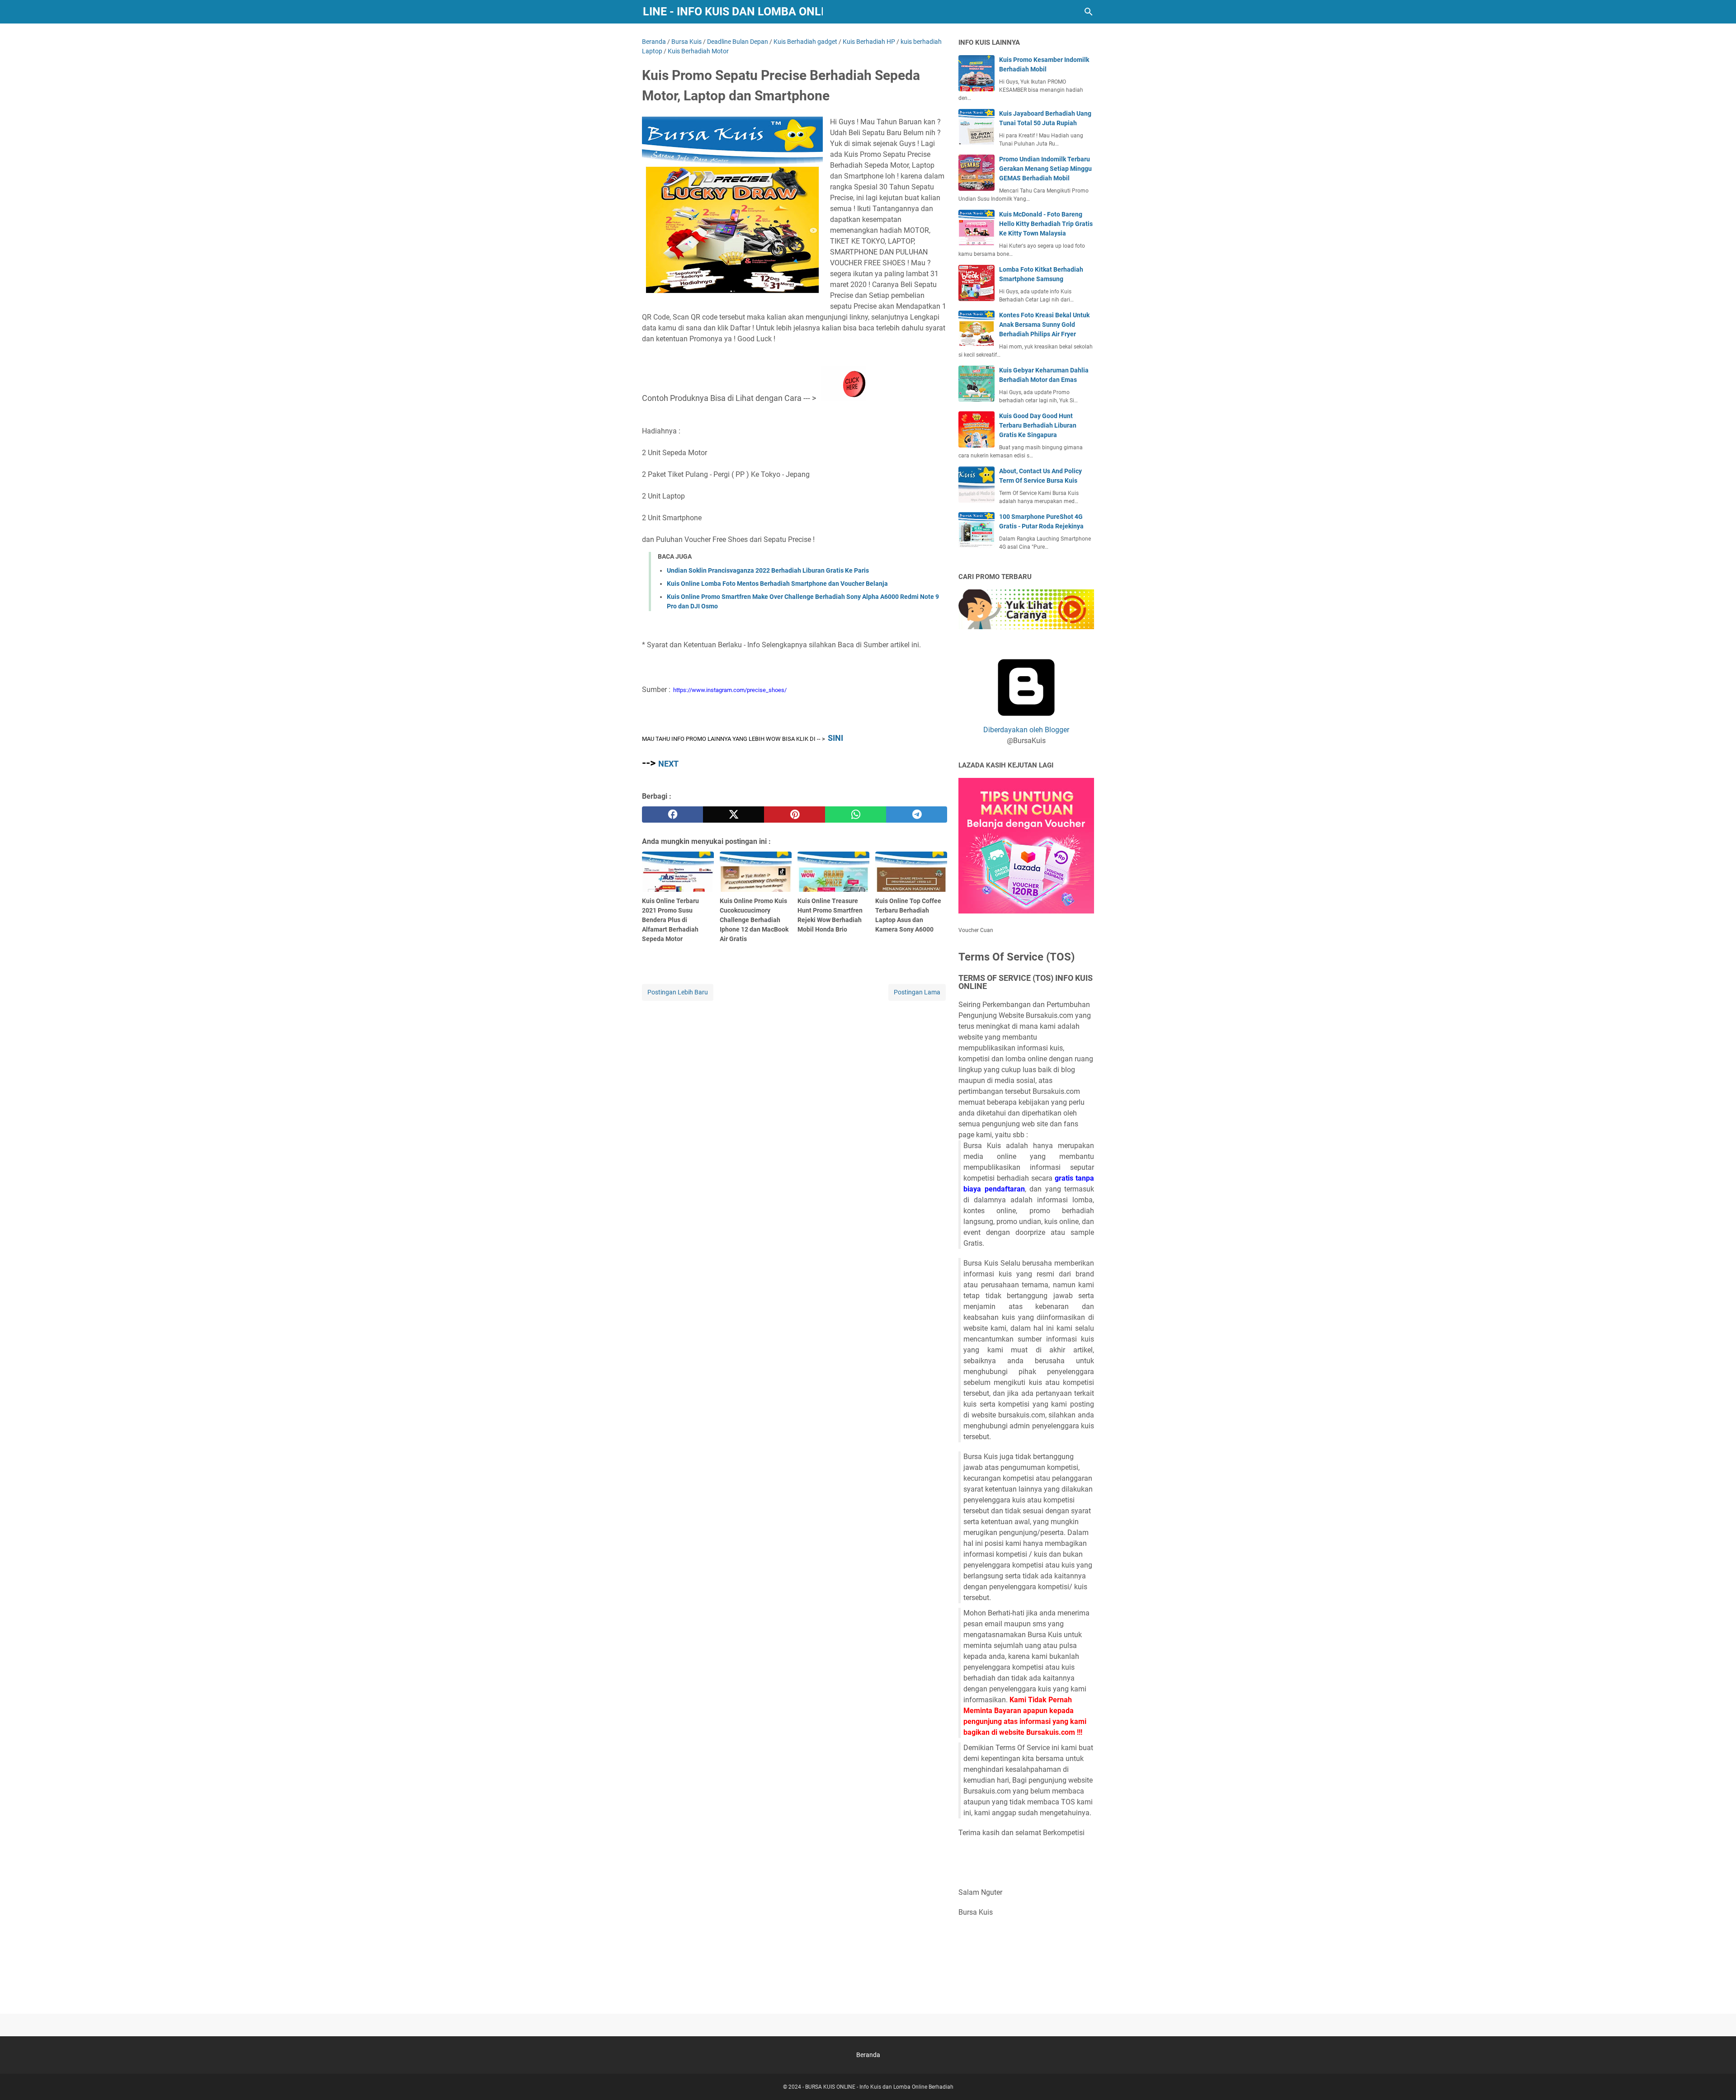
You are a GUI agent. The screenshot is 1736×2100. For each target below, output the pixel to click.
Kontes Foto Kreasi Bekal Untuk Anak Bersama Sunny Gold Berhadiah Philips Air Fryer (1044, 325)
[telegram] (917, 815)
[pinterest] (795, 815)
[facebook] (672, 815)
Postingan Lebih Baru (678, 992)
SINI (835, 738)
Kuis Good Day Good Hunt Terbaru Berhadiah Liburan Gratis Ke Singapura (1038, 425)
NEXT (668, 764)
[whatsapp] (856, 815)
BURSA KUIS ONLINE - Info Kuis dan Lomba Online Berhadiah (733, 12)
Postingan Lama (917, 992)
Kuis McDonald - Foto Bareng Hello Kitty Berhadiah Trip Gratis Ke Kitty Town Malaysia (1046, 224)
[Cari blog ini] (1089, 12)
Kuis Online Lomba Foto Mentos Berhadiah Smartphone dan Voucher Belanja (777, 584)
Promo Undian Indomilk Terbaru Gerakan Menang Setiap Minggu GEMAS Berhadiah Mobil (1045, 169)
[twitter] (734, 815)
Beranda (868, 2055)
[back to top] (1718, 2080)
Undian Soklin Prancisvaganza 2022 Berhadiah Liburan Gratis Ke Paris (768, 570)
